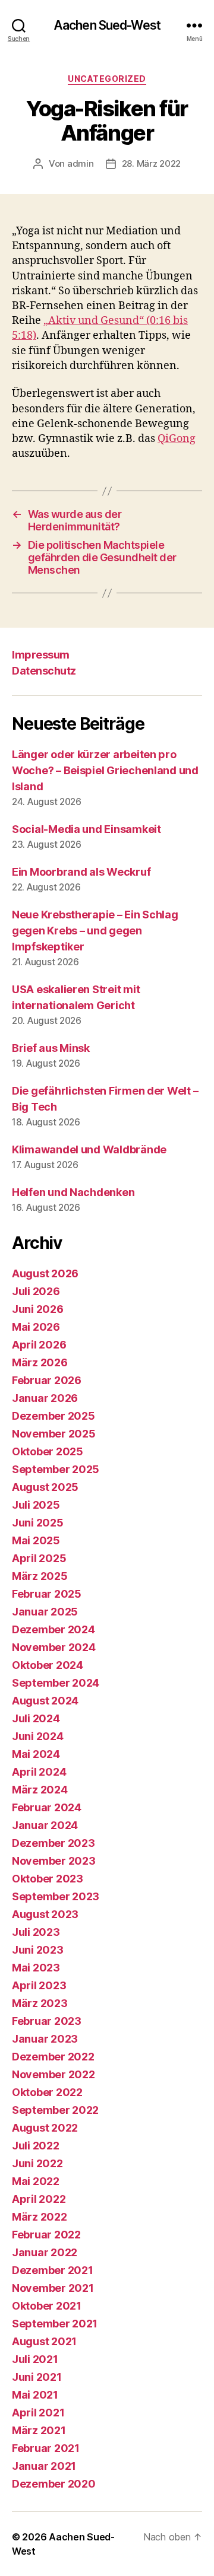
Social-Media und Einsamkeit (86, 829)
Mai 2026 (36, 1327)
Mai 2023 (36, 1968)
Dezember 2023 (53, 1843)
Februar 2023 (47, 2021)
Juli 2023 (36, 1932)
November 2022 (53, 2074)
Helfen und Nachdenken (73, 1192)
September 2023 (56, 1896)
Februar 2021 (46, 2448)
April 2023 (39, 1985)
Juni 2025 (38, 1523)
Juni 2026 (38, 1309)
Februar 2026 (47, 1380)
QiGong (177, 439)
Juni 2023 (38, 1950)
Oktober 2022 (47, 2092)
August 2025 (45, 1487)
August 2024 (45, 1701)
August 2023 (45, 1914)
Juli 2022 (36, 2146)
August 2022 (45, 2128)
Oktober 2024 (48, 1665)
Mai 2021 (35, 2395)
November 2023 (54, 1861)
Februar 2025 (47, 1594)
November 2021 (53, 2288)
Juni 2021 (37, 2377)
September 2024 (56, 1683)
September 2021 (55, 2324)
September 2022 (55, 2110)
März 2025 (40, 1576)
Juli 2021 (35, 2359)
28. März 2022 (152, 163)
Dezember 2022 (53, 2057)
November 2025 (54, 1434)
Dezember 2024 (53, 1629)
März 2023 (40, 2003)
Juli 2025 (36, 1505)
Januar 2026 (45, 1398)
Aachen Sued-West (107, 25)
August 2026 (45, 1273)
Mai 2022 (36, 2181)
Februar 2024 (47, 1807)
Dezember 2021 (53, 2270)
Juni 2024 (38, 1736)
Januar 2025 (45, 1612)
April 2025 (39, 1558)
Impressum (41, 655)
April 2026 (39, 1345)
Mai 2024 (36, 1754)
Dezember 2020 (54, 2484)
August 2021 (44, 2341)
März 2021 (39, 2430)
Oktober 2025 (48, 1451)
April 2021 (38, 2413)
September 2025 (56, 1469)
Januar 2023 (45, 2039)
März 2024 (40, 1790)
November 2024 (54, 1647)
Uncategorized (107, 79)
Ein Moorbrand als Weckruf (81, 872)
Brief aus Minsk (51, 1048)
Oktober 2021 (47, 2306)
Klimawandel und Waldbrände (89, 1149)
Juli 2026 (36, 1291)
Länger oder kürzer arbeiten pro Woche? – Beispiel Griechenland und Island (105, 770)
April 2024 (39, 1772)
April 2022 (39, 2199)
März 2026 (40, 1362)
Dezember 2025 (53, 1416)
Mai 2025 (36, 1540)
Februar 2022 (46, 2235)
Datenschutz (44, 671)
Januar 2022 (45, 2252)
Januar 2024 (45, 1825)
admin (81, 163)
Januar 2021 (44, 2466)
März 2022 (40, 2217)
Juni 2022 (37, 2163)
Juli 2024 (36, 1718)
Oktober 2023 (48, 1879)
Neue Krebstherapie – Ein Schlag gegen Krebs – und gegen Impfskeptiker (95, 931)
